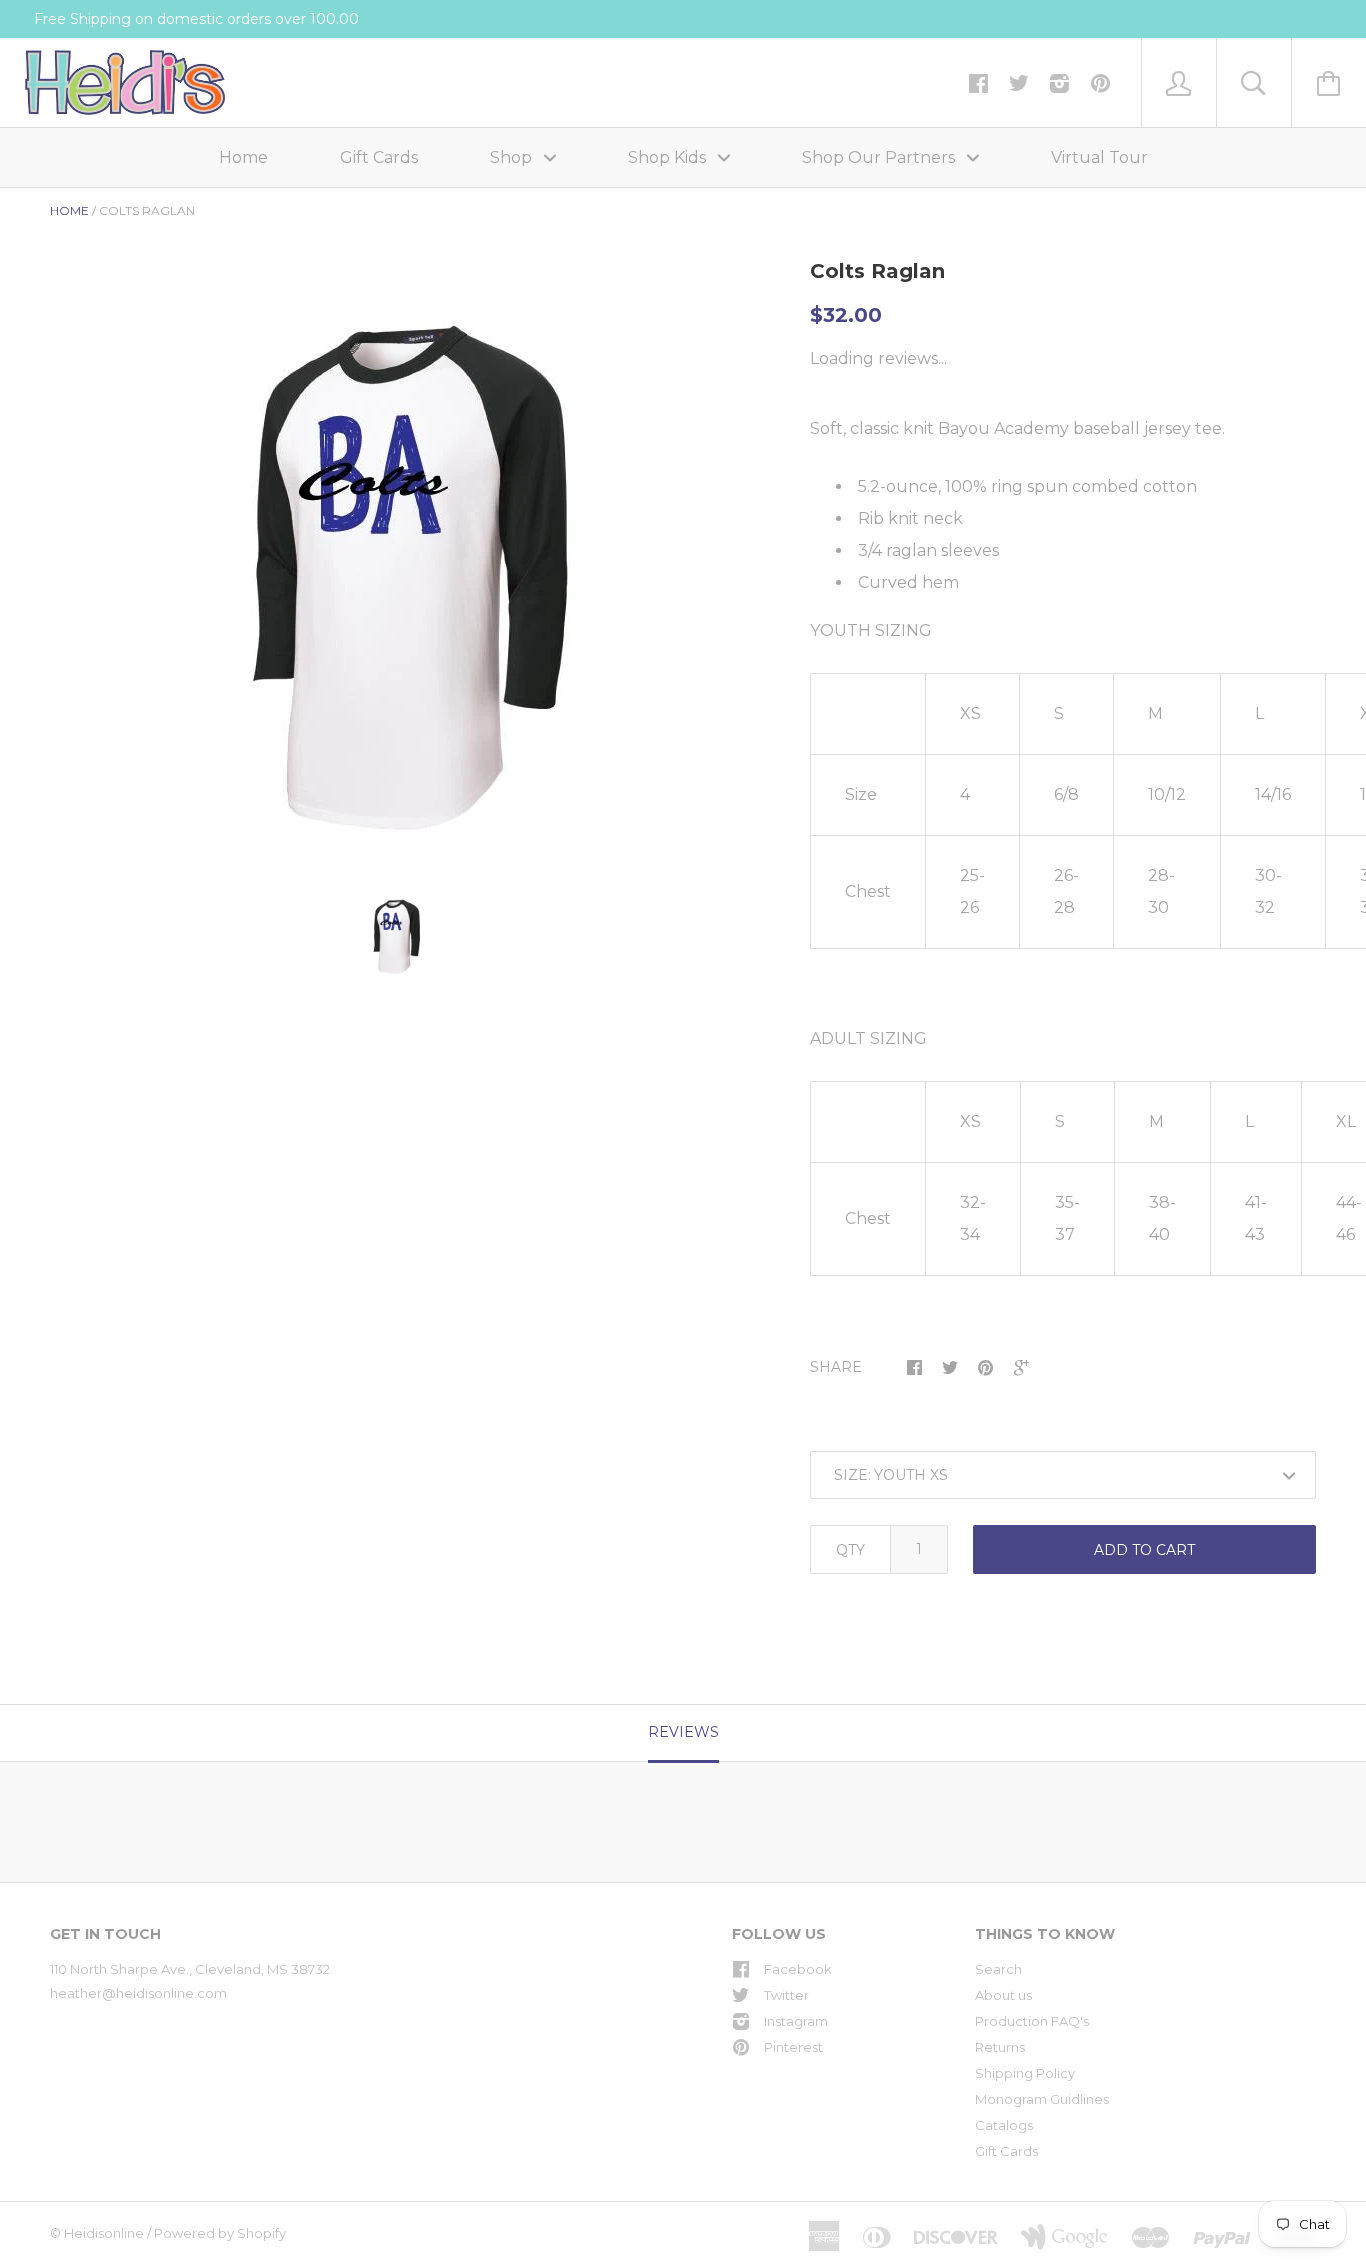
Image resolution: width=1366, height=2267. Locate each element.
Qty (850, 1550)
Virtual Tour (1099, 157)
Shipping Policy (1025, 2073)
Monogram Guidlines (1042, 2099)
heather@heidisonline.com (138, 1993)
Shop (513, 157)
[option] (395, 576)
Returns (1000, 2047)
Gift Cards (379, 157)
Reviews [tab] (683, 1732)
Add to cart (1144, 1550)
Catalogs (1004, 2125)
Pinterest (793, 2047)
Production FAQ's (1032, 2021)
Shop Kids (669, 157)
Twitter (786, 1995)
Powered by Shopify (220, 2233)
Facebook (798, 1969)
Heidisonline (104, 2233)
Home (243, 157)
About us (1003, 1995)
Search (998, 1969)
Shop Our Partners (880, 157)
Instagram (796, 2021)
